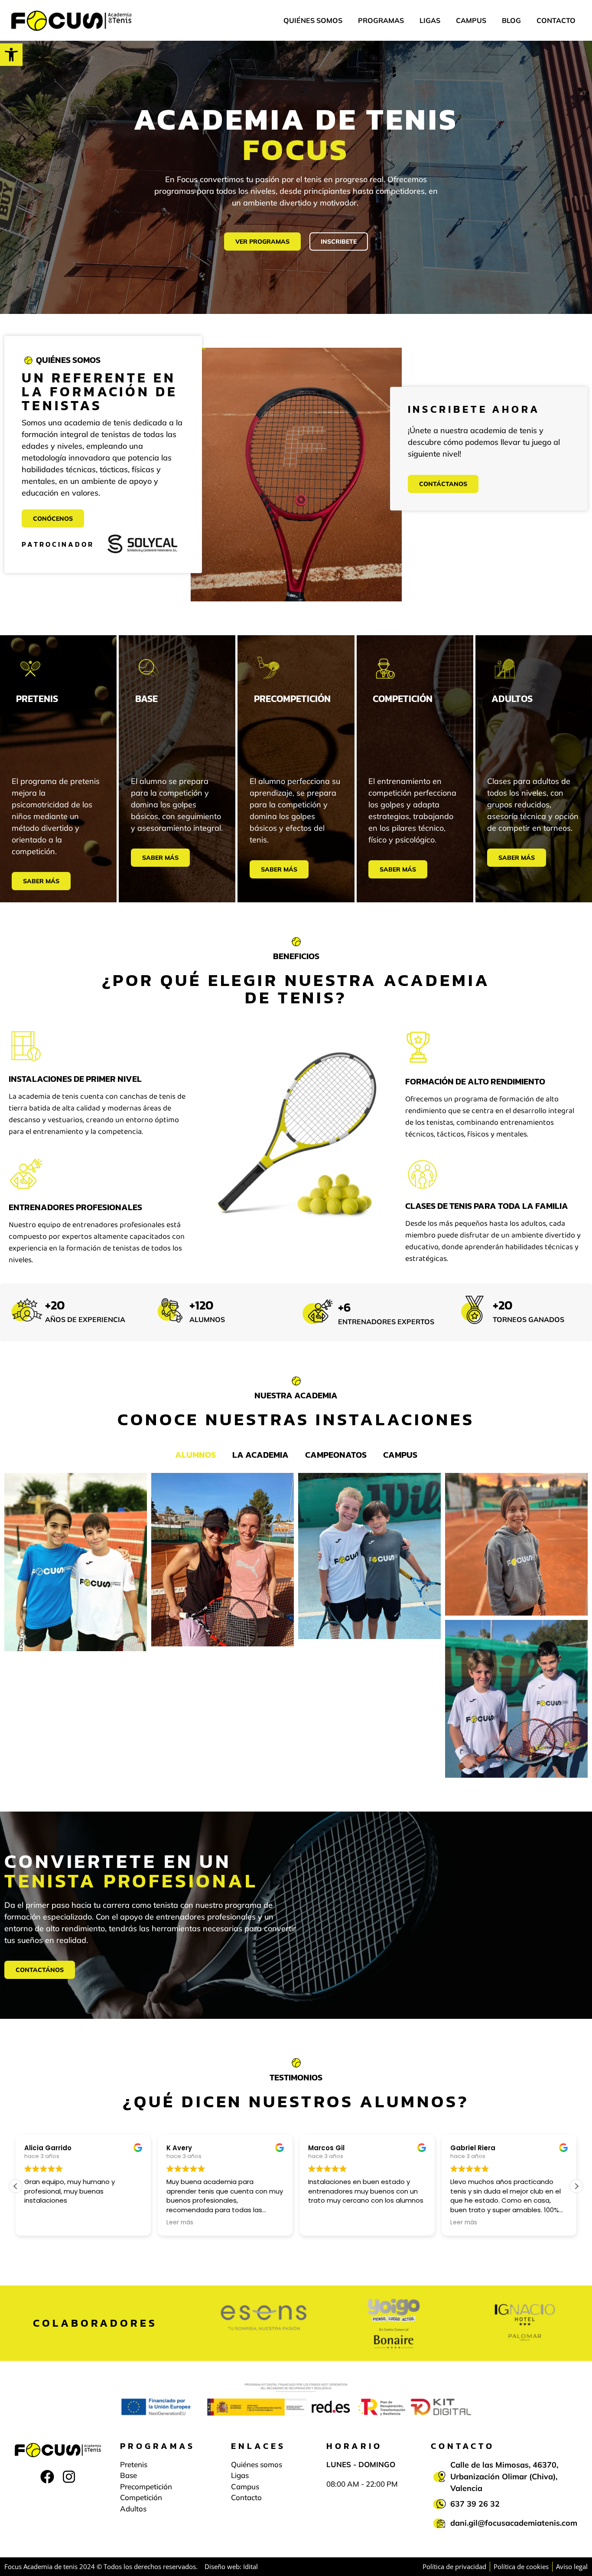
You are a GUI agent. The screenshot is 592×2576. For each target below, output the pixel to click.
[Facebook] (47, 2476)
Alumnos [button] (195, 1455)
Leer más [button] (38, 2223)
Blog (511, 20)
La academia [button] (260, 1455)
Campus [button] (400, 1455)
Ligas (430, 20)
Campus (471, 20)
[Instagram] (69, 2476)
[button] (11, 55)
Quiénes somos (313, 20)
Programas (381, 20)
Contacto (556, 20)
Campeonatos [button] (336, 1455)
